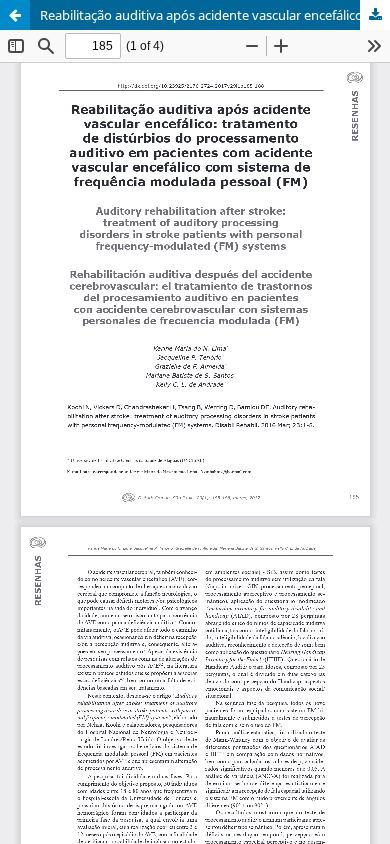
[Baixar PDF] (375, 15)
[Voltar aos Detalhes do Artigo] (15, 15)
